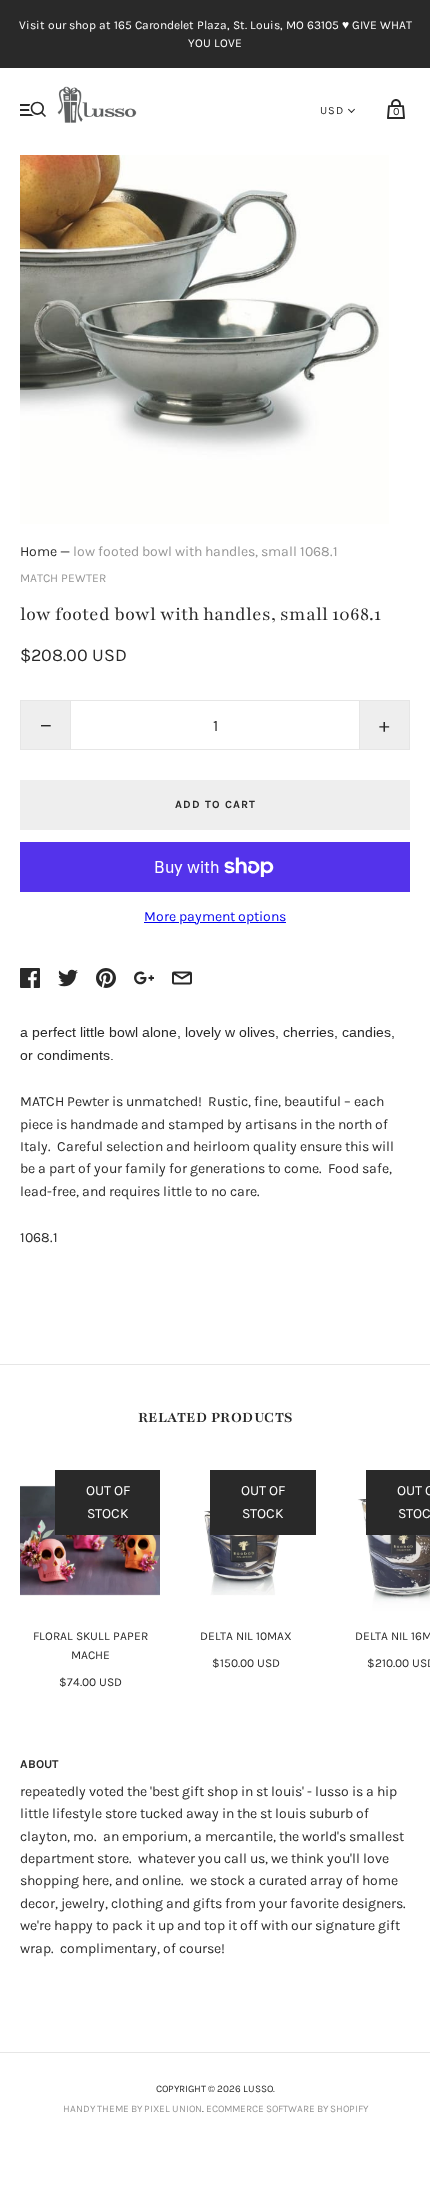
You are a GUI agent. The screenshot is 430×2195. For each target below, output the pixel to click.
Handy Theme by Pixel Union (132, 2109)
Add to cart (215, 804)
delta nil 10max (246, 1636)
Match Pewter (63, 578)
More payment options (215, 916)
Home (38, 551)
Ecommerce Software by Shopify (287, 2109)
